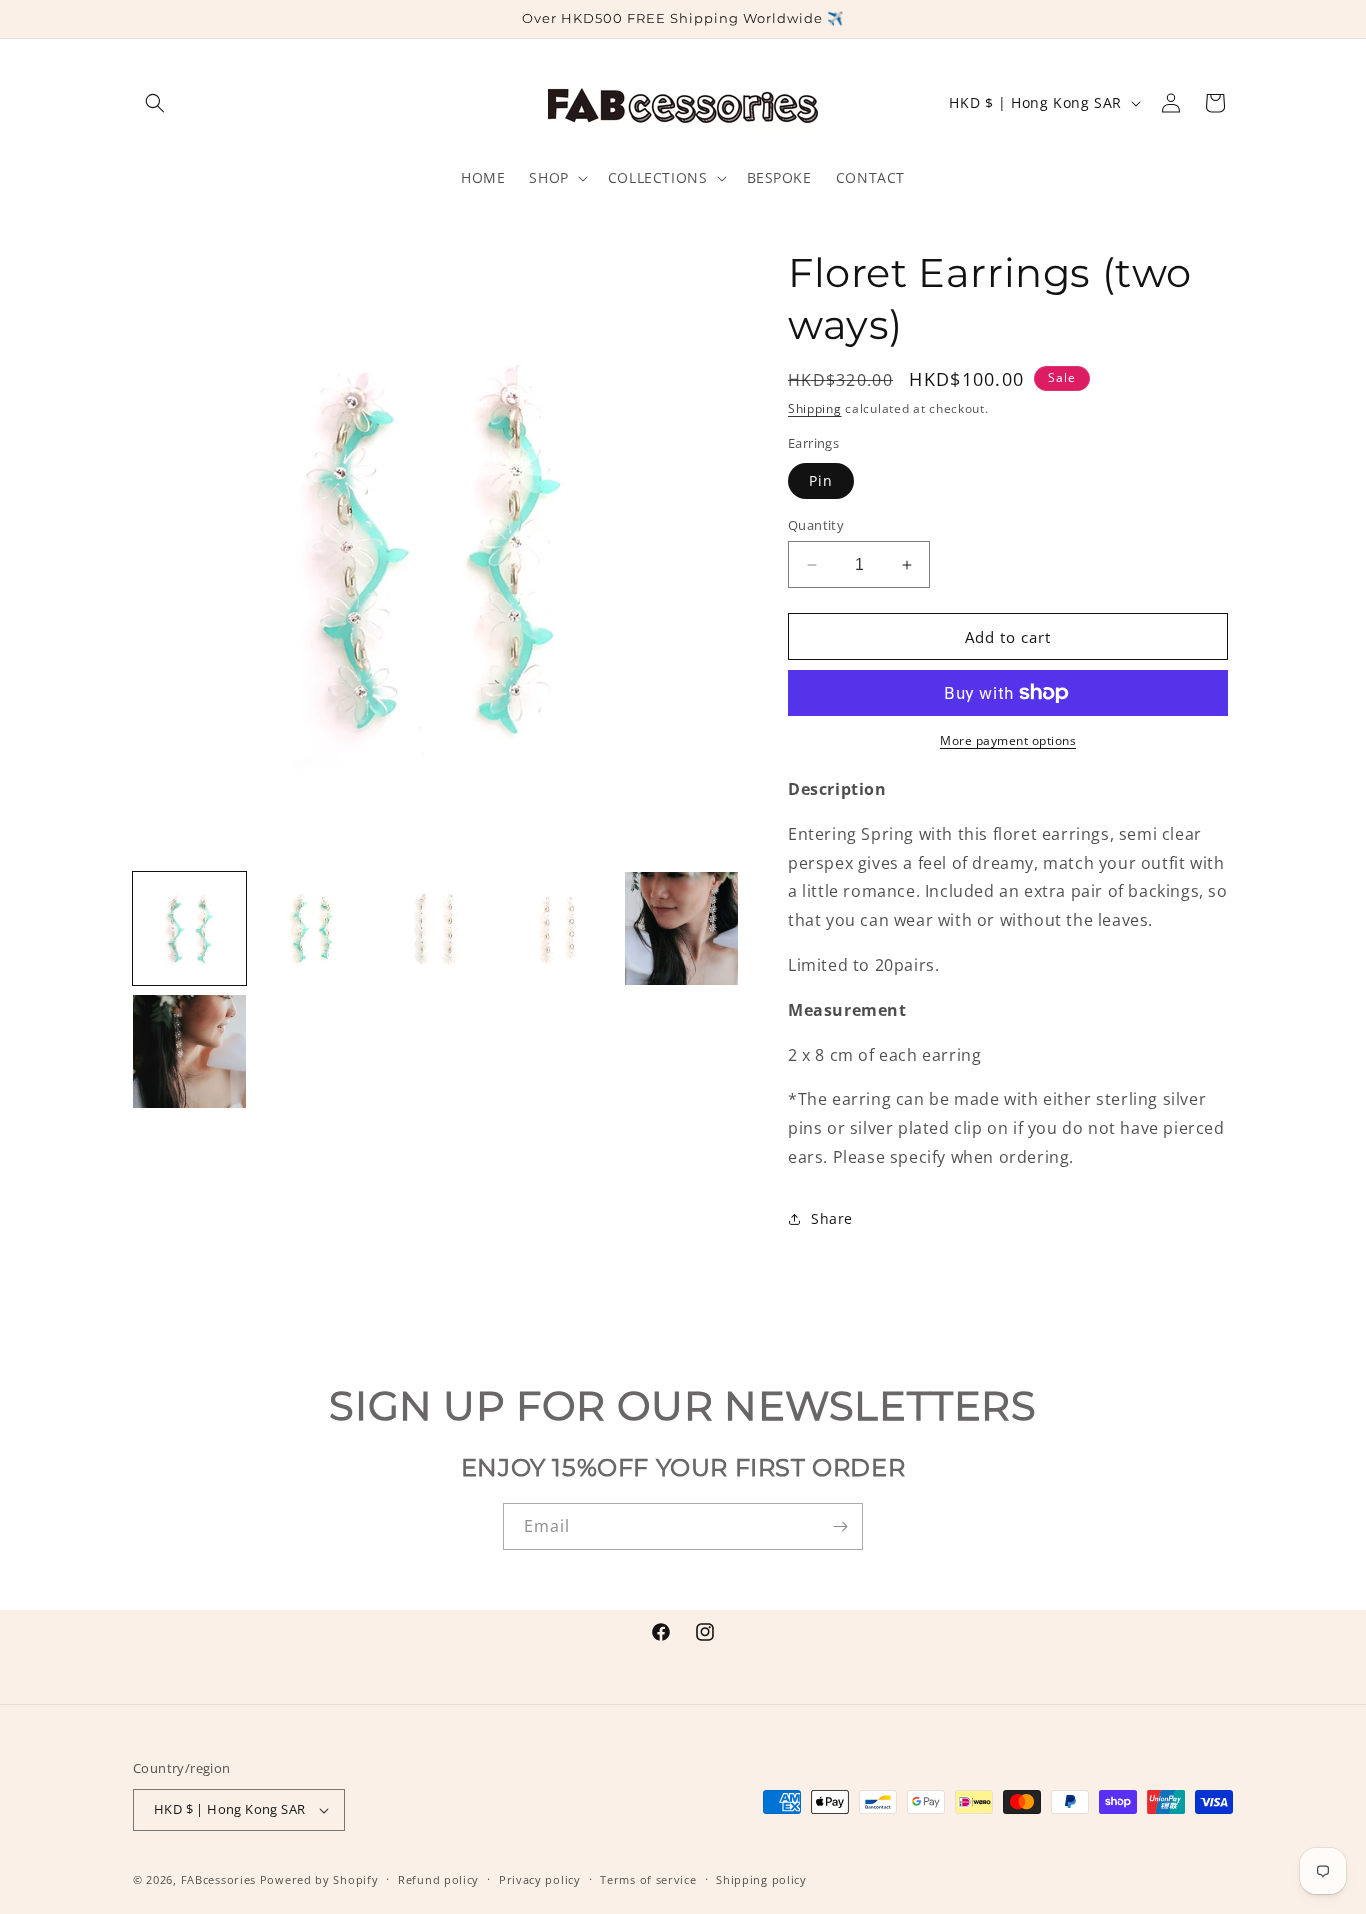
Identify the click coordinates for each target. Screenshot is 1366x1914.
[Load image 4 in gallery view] (558, 928)
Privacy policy (540, 1878)
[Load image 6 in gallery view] (189, 1051)
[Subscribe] (840, 1526)
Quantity (816, 525)
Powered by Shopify (319, 1879)
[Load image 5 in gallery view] (681, 928)
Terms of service (648, 1878)
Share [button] (832, 1218)
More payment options (1008, 740)
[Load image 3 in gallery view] (435, 928)
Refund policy (438, 1878)
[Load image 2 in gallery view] (312, 928)
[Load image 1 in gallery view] (189, 928)
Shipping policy (761, 1878)
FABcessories (218, 1879)
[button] (155, 103)
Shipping (815, 408)
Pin (821, 480)
